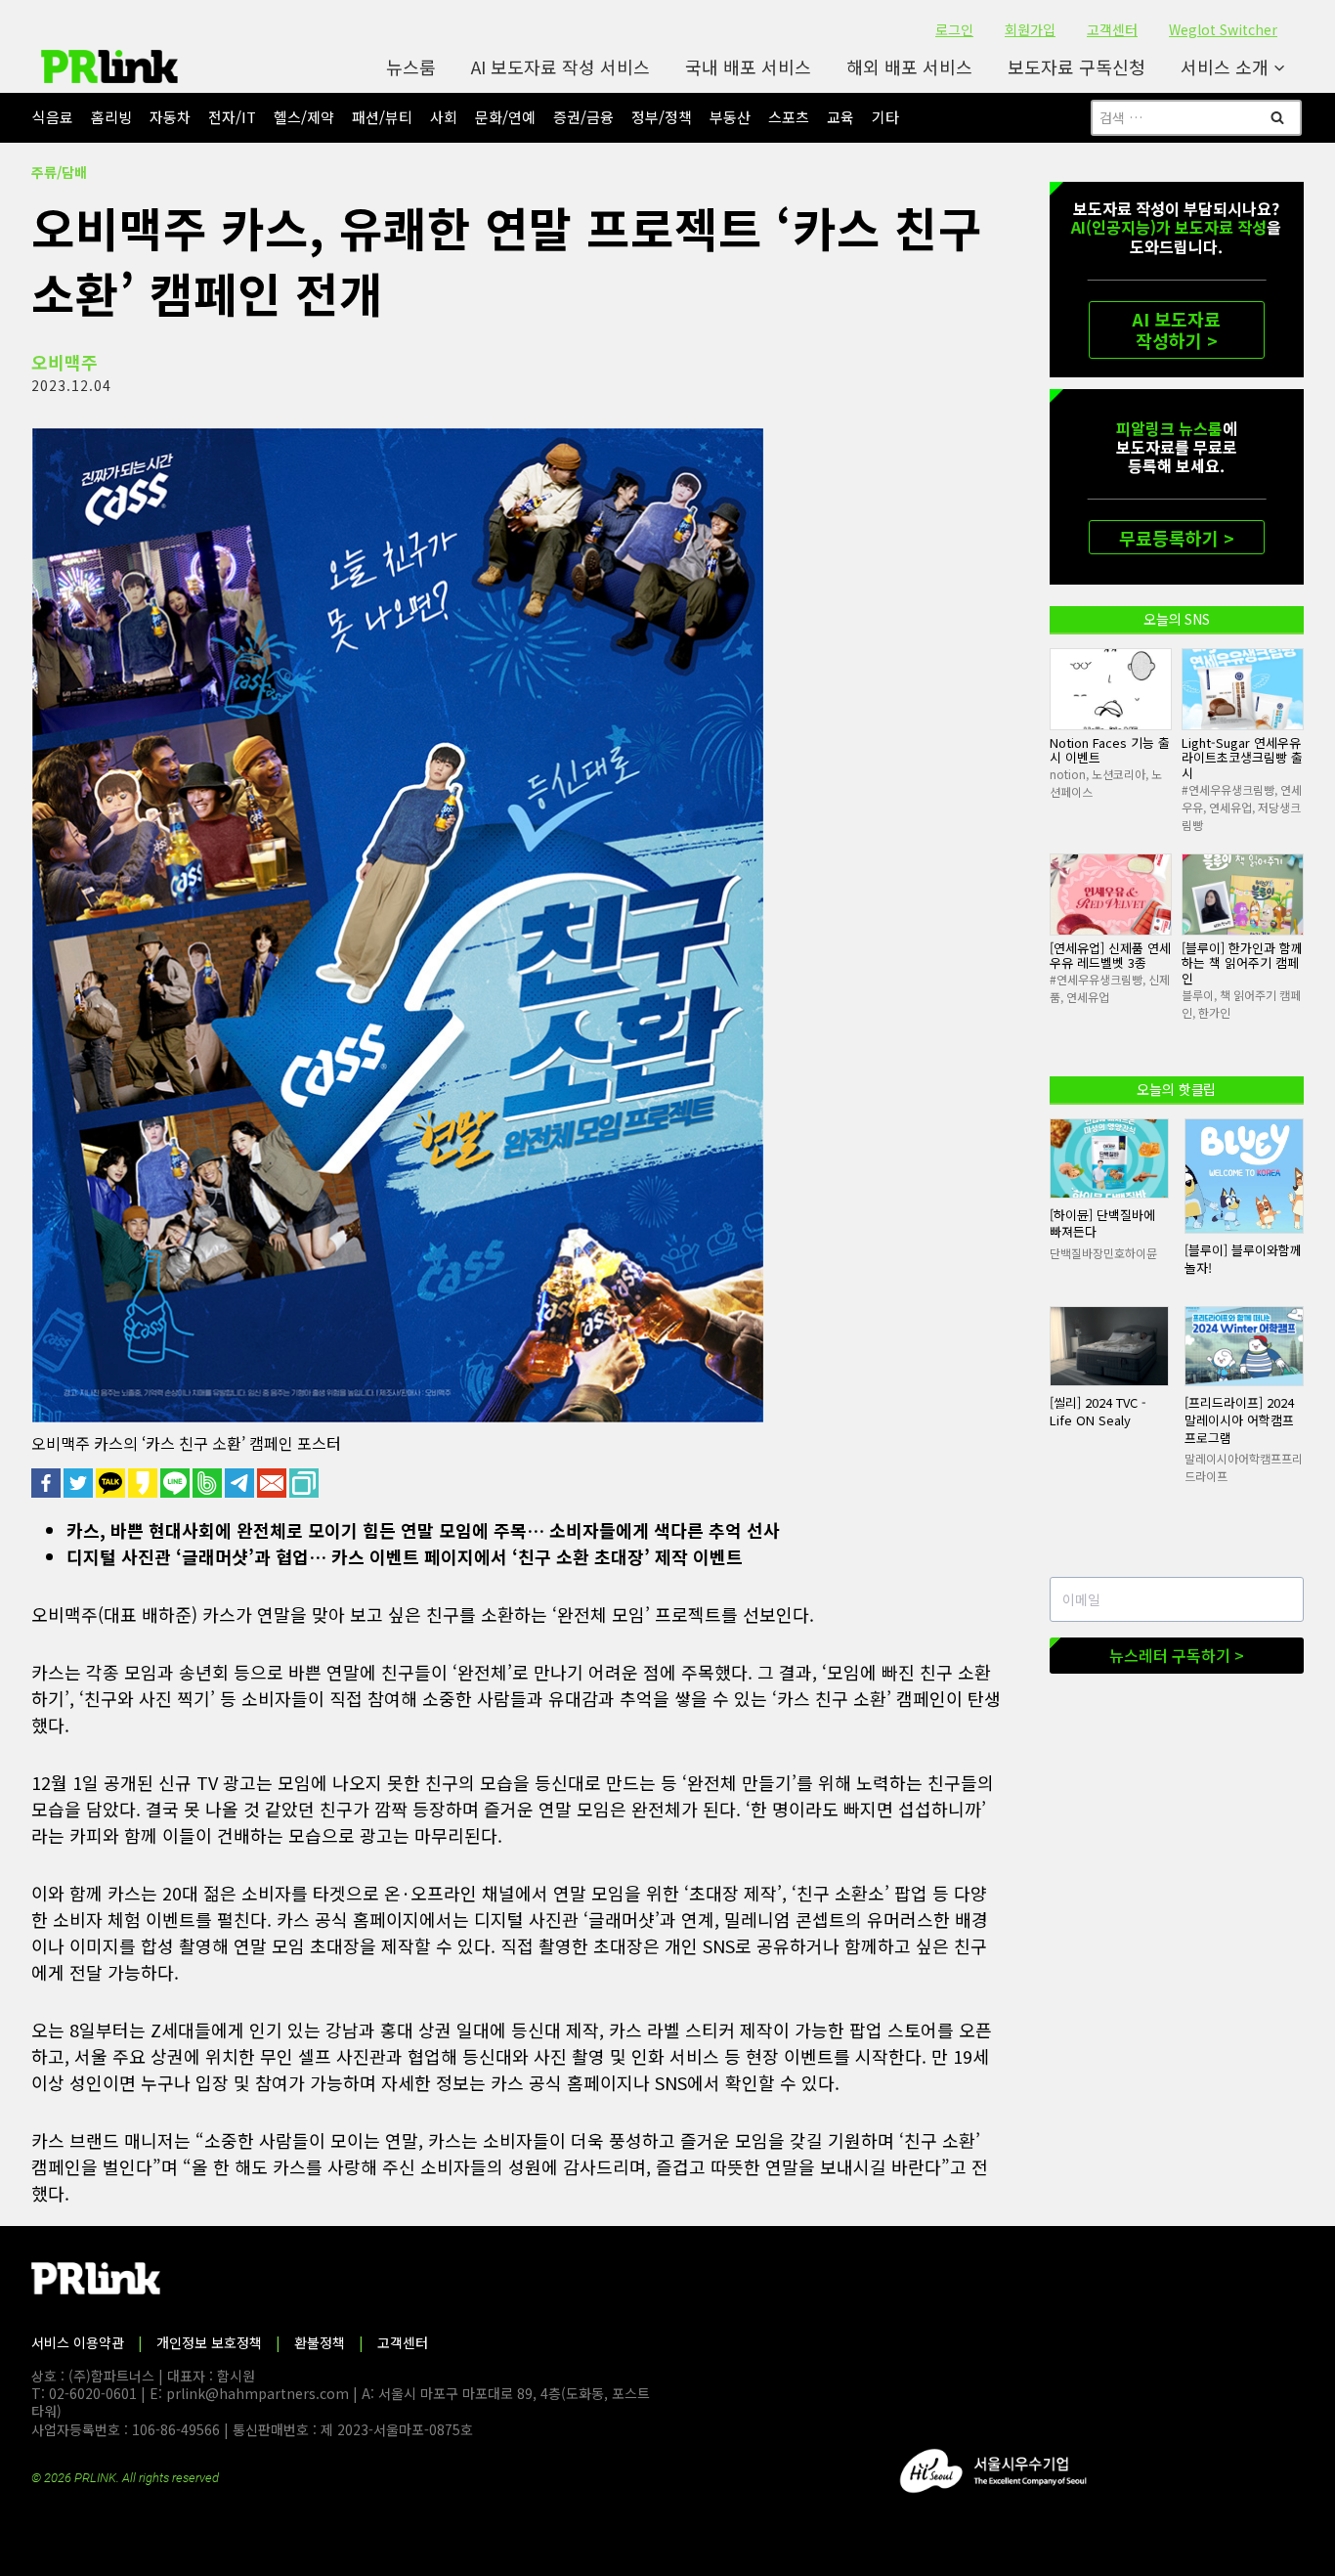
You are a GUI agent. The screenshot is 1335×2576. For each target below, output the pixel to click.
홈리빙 (111, 117)
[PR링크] (109, 66)
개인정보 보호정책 (209, 2342)
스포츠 (789, 117)
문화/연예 (505, 117)
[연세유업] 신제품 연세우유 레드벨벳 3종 (1110, 956)
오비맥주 (65, 362)
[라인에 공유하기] (176, 1483)
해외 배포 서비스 (909, 66)
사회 (444, 117)
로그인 (954, 29)
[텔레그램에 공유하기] (241, 1483)
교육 (840, 117)
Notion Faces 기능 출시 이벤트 (1110, 750)
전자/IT (232, 117)
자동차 (170, 117)
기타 (885, 117)
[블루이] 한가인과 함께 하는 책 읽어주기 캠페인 (1242, 963)
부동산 (730, 117)
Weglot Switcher (1223, 29)
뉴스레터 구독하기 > (1177, 1655)
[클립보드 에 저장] (305, 1483)
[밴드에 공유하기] (209, 1483)
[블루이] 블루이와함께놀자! (1243, 1259)
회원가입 (1030, 29)
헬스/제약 (304, 117)
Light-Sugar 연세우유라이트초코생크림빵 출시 (1242, 758)
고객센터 (1112, 29)
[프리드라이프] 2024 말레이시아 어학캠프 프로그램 (1239, 1420)
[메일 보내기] (273, 1483)
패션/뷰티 (382, 117)
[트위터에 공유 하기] (80, 1483)
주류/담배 (59, 172)
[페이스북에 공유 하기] (47, 1483)
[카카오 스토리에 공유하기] (144, 1483)
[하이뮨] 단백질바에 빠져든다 (1102, 1223)
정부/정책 (662, 117)
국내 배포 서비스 (748, 66)
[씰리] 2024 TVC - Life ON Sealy (1098, 1411)
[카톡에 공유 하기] (112, 1483)
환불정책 (320, 2342)
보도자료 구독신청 (1077, 66)
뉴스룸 (411, 66)
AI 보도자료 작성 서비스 (560, 66)
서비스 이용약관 (78, 2342)
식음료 (53, 117)
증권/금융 (583, 117)
